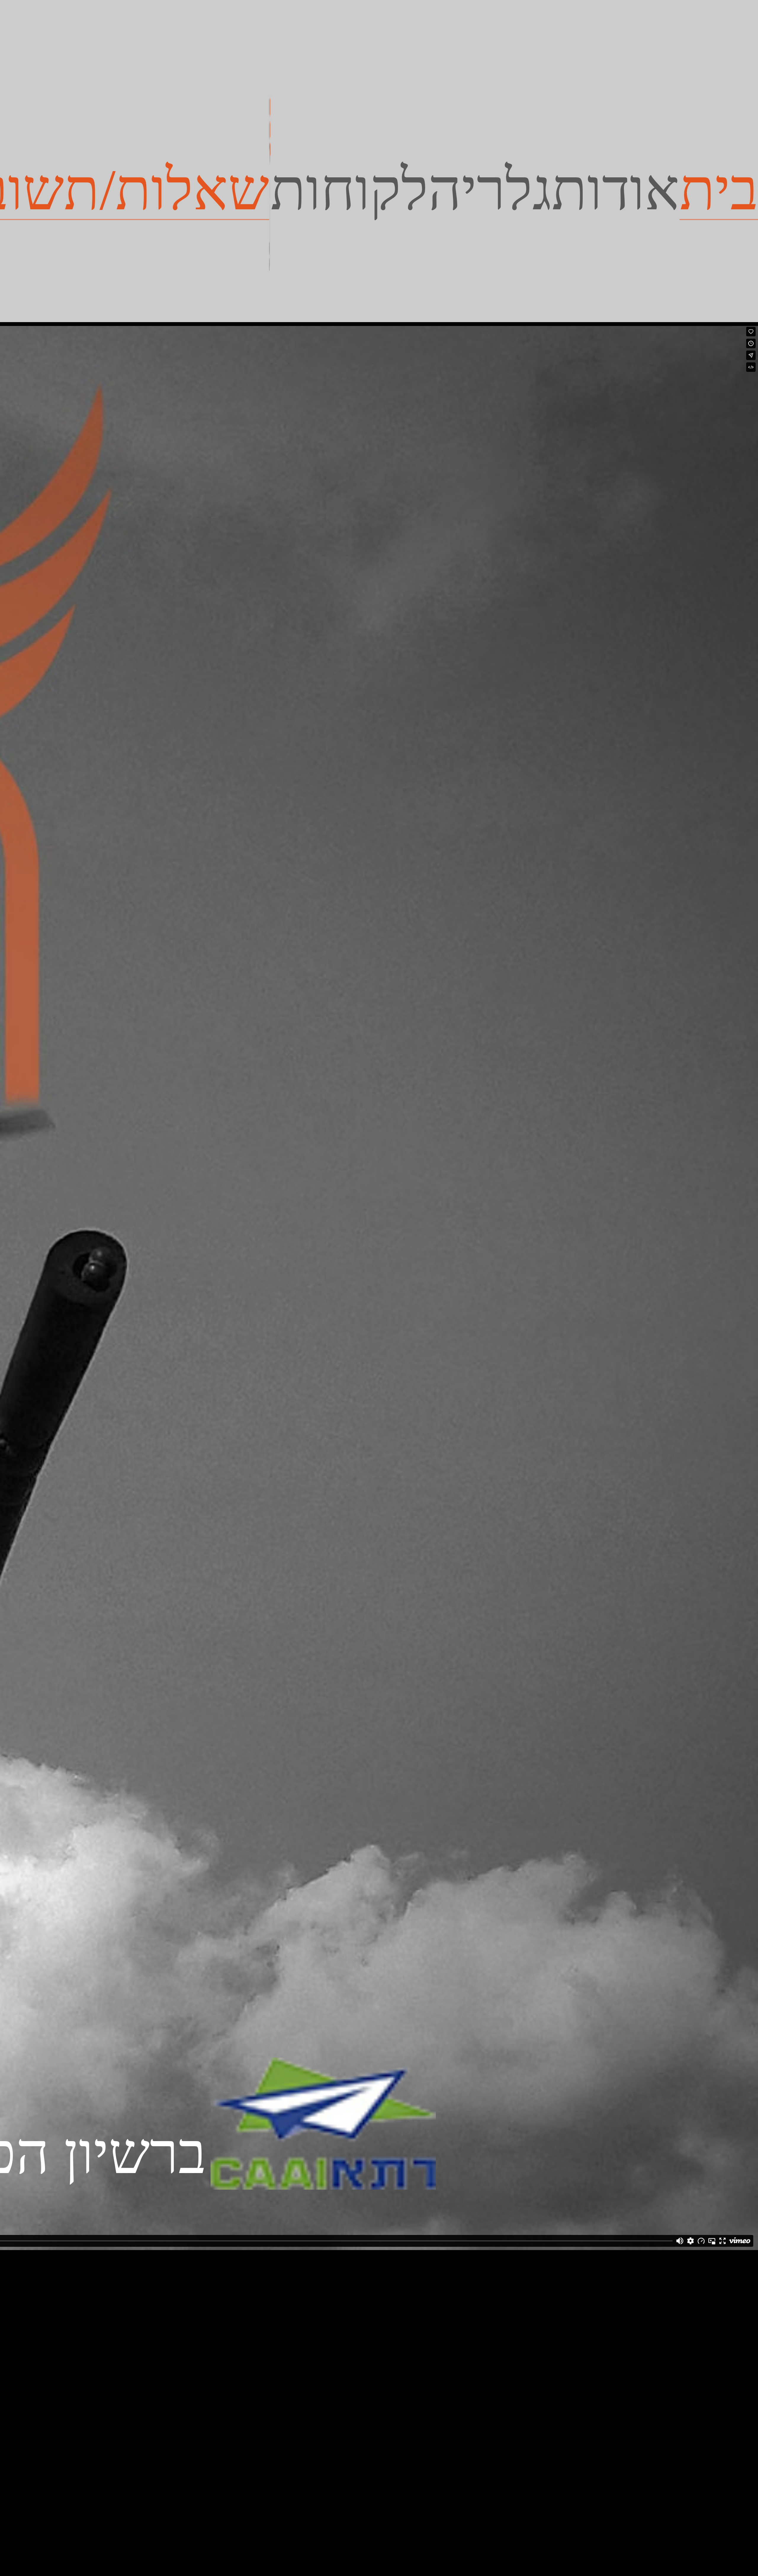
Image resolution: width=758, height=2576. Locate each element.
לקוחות (349, 190)
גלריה (490, 190)
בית (719, 189)
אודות (616, 190)
